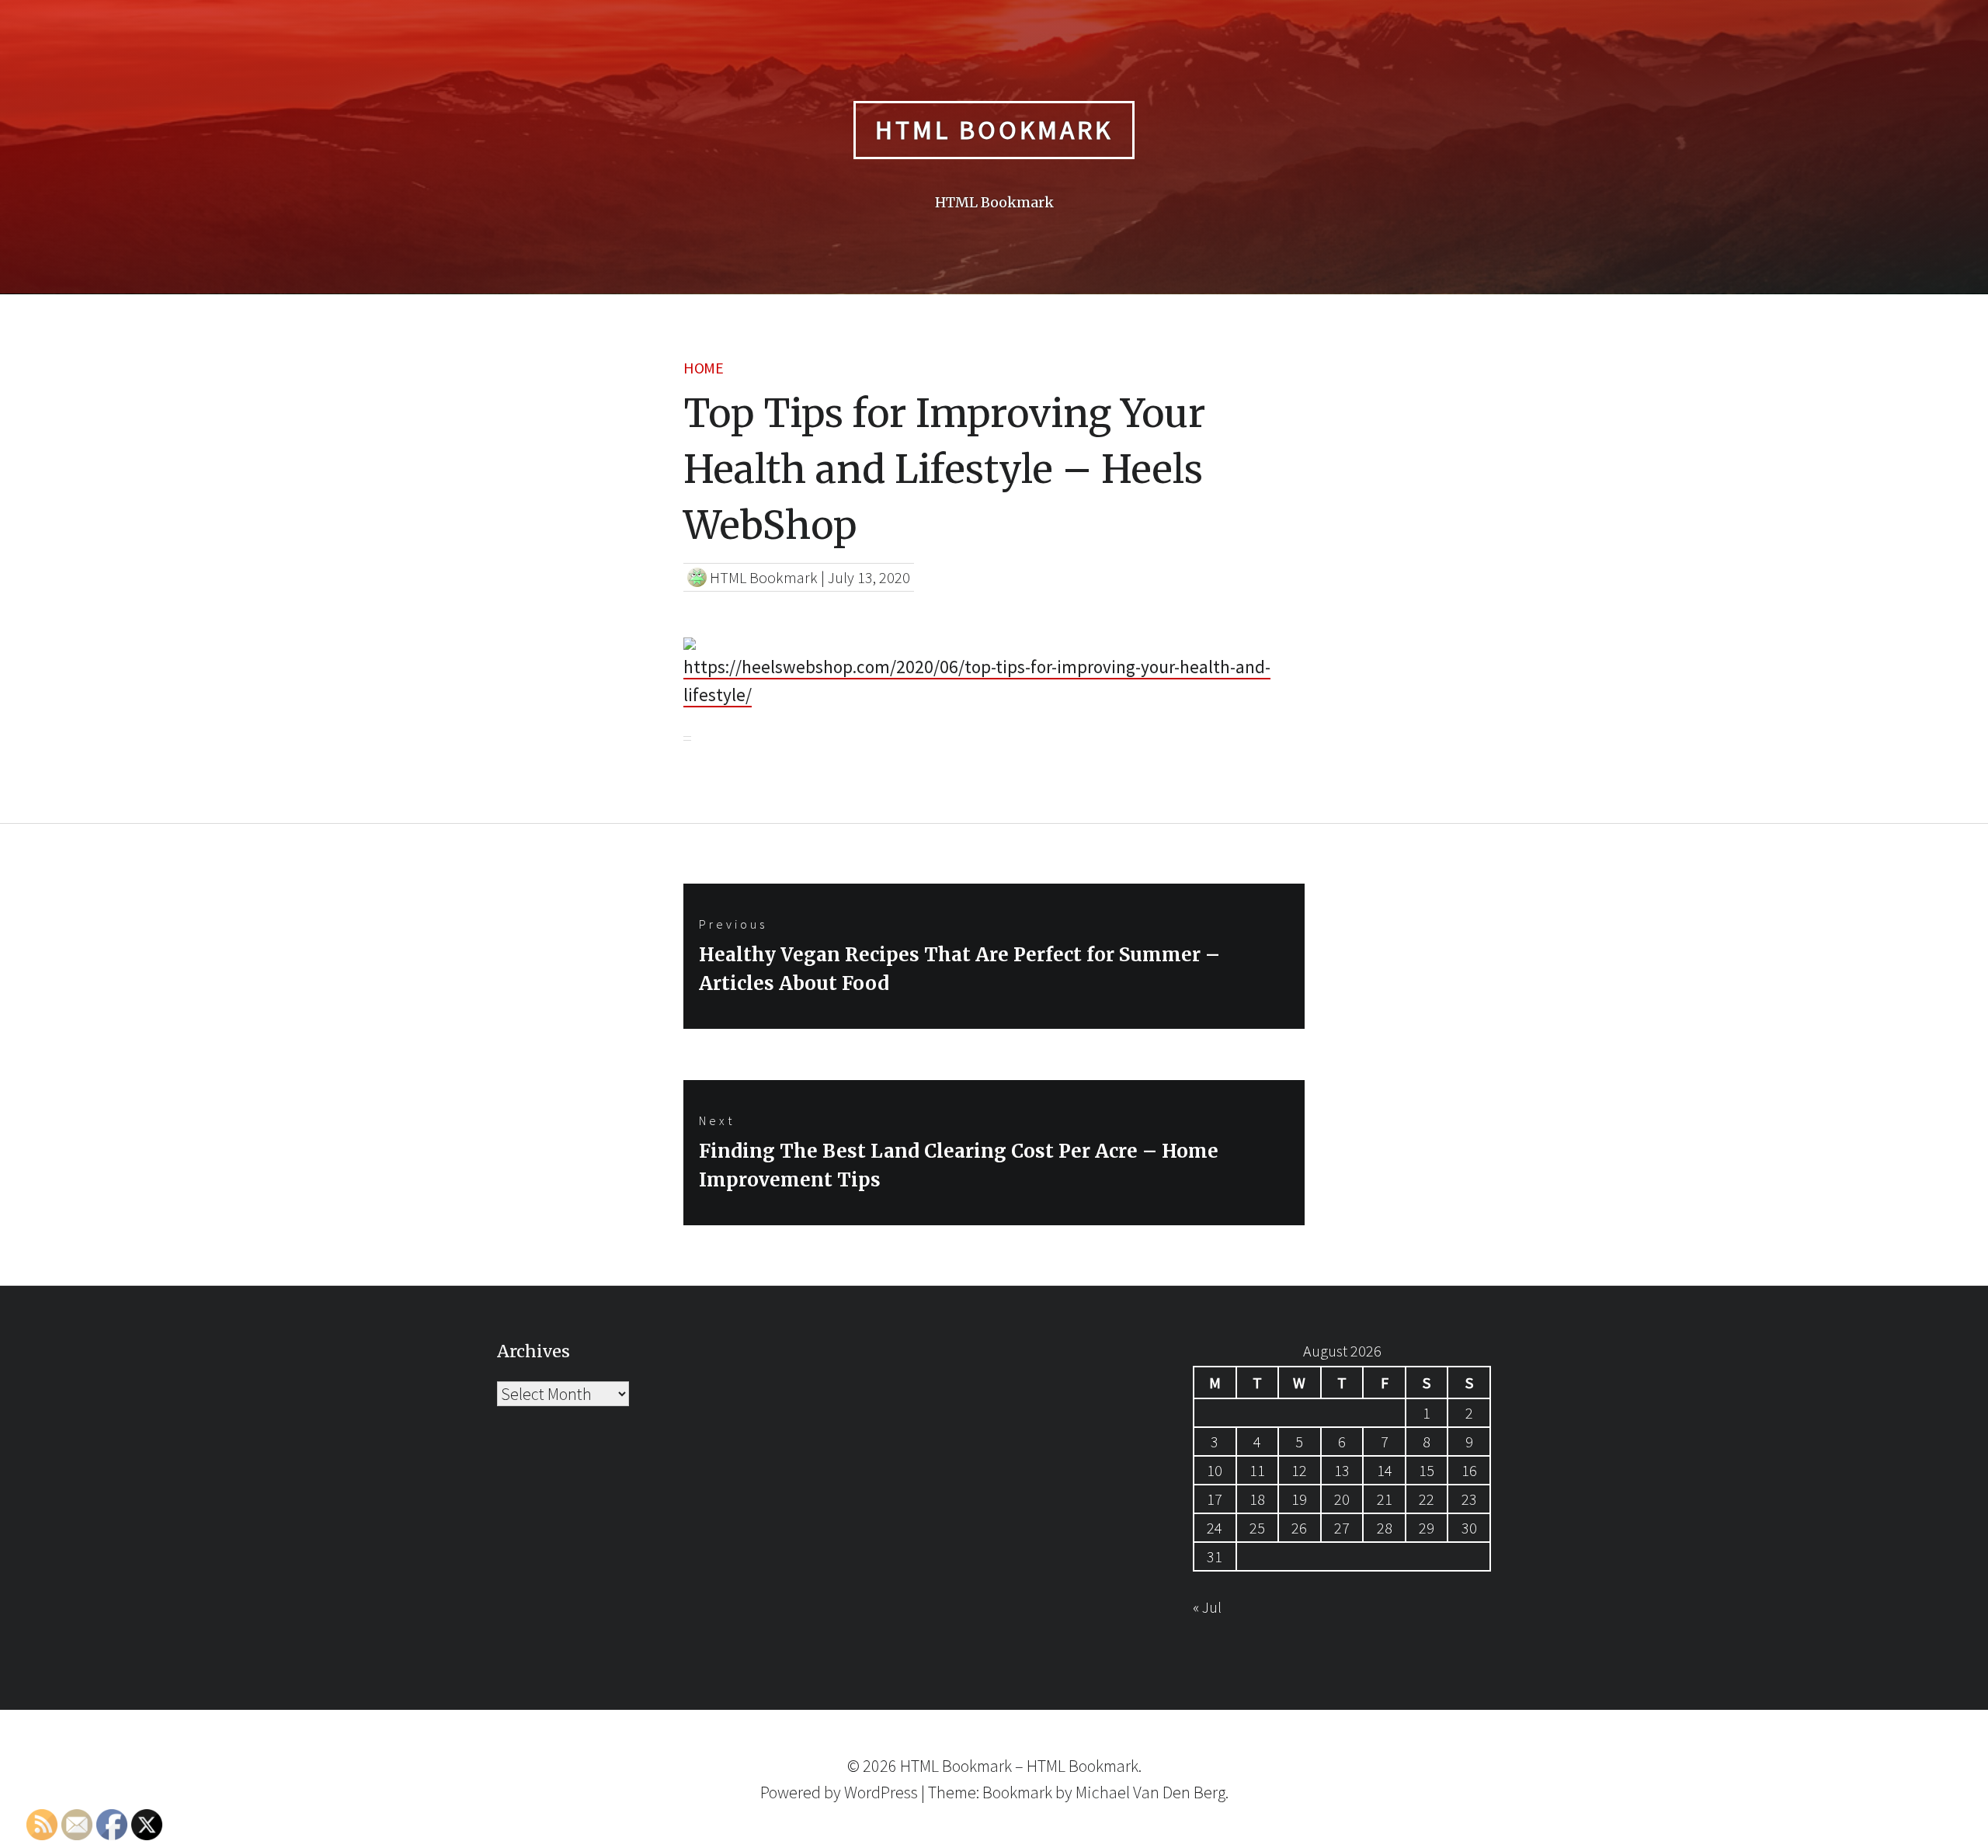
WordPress (881, 1792)
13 (1342, 1470)
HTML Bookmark (994, 130)
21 (1385, 1499)
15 (1427, 1470)
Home (703, 368)
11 (1257, 1470)
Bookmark (1017, 1792)
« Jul (1207, 1607)
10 (1215, 1470)
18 (1257, 1499)
